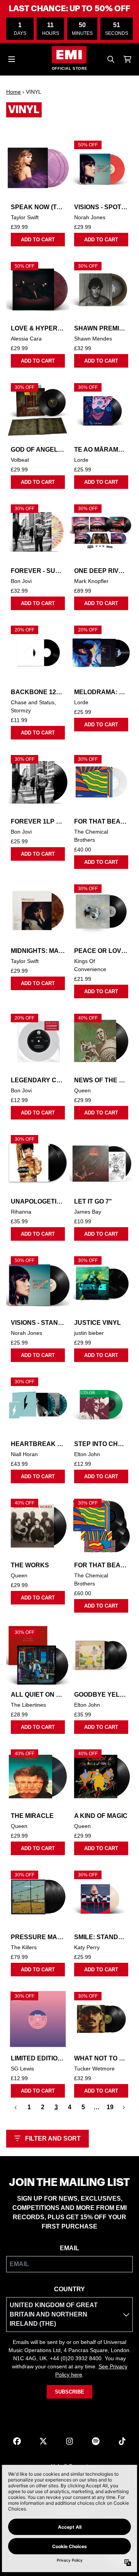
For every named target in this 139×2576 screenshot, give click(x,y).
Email (69, 2248)
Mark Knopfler (91, 581)
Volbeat (20, 460)
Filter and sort (53, 2138)
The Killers (24, 1947)
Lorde (81, 460)
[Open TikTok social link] (122, 2441)
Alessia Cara (26, 339)
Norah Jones (90, 217)
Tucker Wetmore (94, 2069)
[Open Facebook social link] (17, 2441)
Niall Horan (24, 1454)
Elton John (87, 1454)
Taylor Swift (25, 217)
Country (69, 2289)
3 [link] (56, 2107)
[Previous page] (16, 2107)
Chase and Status (33, 702)
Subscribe (69, 2392)
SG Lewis (22, 2069)
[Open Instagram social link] (69, 2441)
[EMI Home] (69, 55)
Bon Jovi (21, 581)
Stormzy (21, 710)
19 (110, 2107)
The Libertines (28, 1705)
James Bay (88, 1212)
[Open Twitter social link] (43, 2441)
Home (14, 92)
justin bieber (89, 1333)
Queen (82, 1090)
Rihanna (21, 1212)
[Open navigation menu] (12, 59)
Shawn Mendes (93, 339)
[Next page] (124, 2107)
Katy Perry (87, 1947)
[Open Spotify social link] (96, 2441)
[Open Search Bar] (110, 59)
